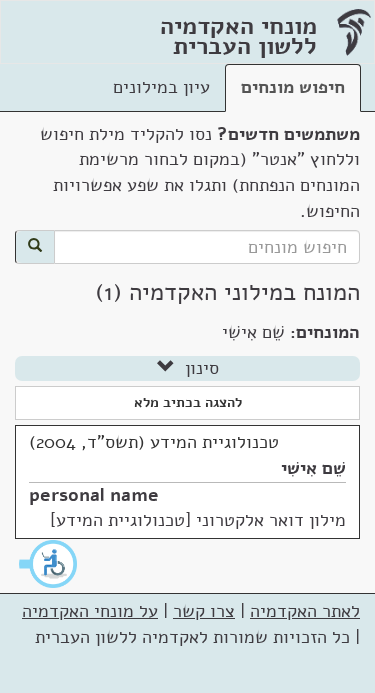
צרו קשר (204, 611)
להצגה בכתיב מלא (188, 402)
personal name (94, 495)
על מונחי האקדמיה (90, 611)
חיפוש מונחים (293, 87)
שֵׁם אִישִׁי (313, 468)
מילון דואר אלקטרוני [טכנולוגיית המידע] (198, 520)
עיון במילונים (161, 87)
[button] (49, 564)
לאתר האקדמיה (305, 611)
